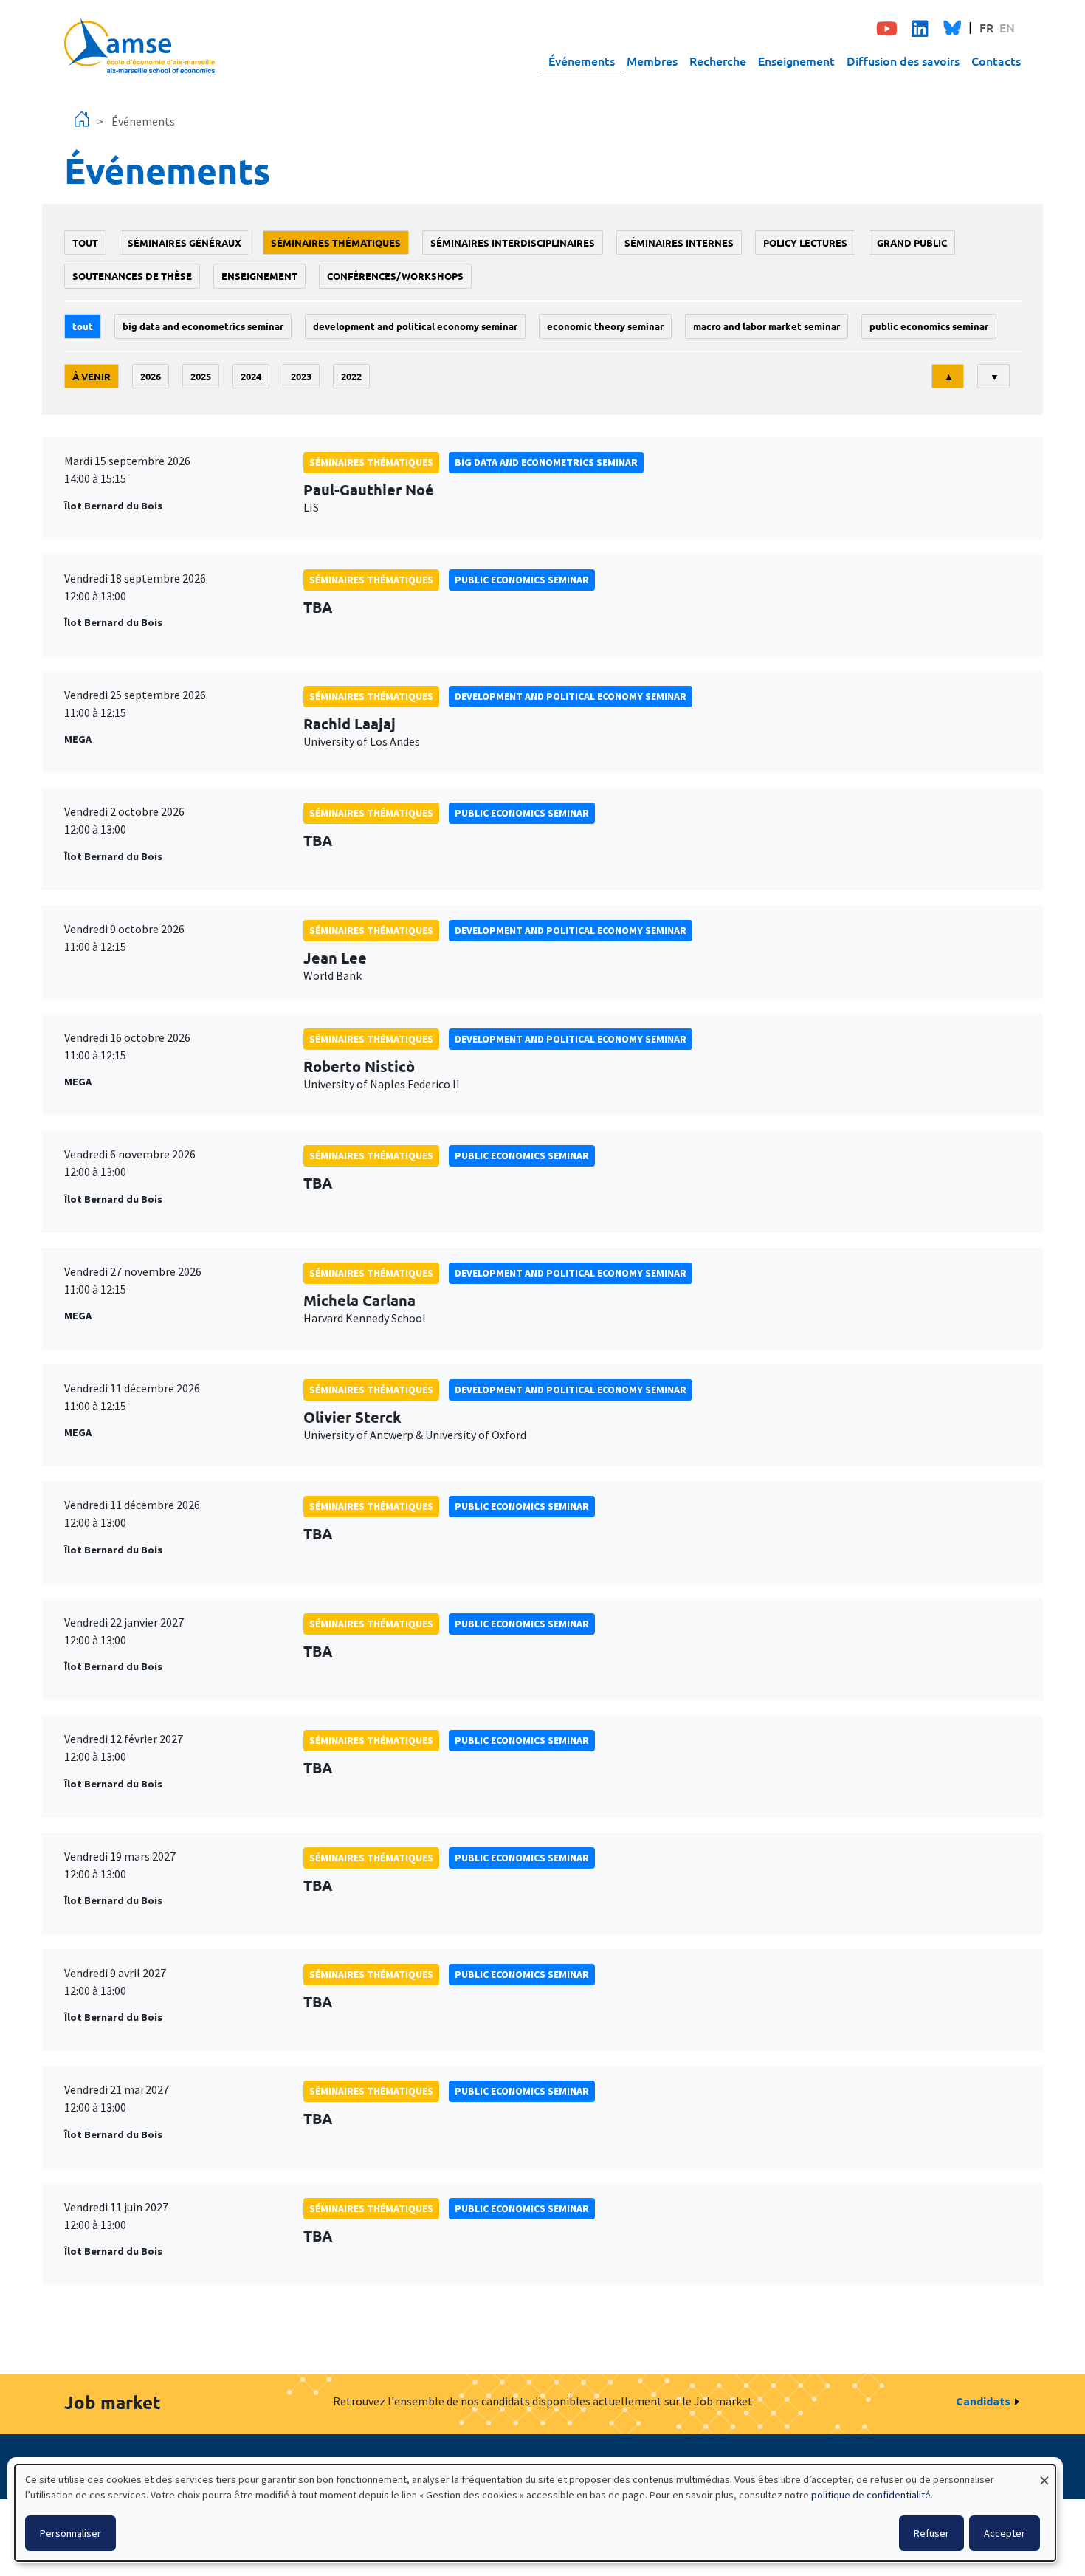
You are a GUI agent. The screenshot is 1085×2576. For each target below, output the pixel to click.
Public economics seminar (929, 326)
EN (1007, 27)
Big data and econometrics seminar (203, 326)
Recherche (718, 61)
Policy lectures (805, 243)
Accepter (1005, 2533)
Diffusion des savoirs (903, 61)
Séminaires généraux (185, 243)
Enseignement (796, 61)
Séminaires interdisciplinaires (513, 243)
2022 (351, 376)
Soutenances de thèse (132, 276)
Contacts (996, 61)
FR (986, 27)
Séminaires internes (679, 243)
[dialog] (535, 2513)
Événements (582, 61)
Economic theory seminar (605, 326)
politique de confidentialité (871, 2495)
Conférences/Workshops (395, 276)
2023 (301, 376)
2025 (201, 376)
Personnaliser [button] (70, 2533)
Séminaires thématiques (336, 243)
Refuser (931, 2533)
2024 (251, 376)
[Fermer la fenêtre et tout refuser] (1044, 2474)
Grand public (912, 243)
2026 (151, 376)
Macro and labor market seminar (767, 326)
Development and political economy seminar (415, 326)
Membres (652, 61)
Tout (85, 243)
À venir (92, 376)
